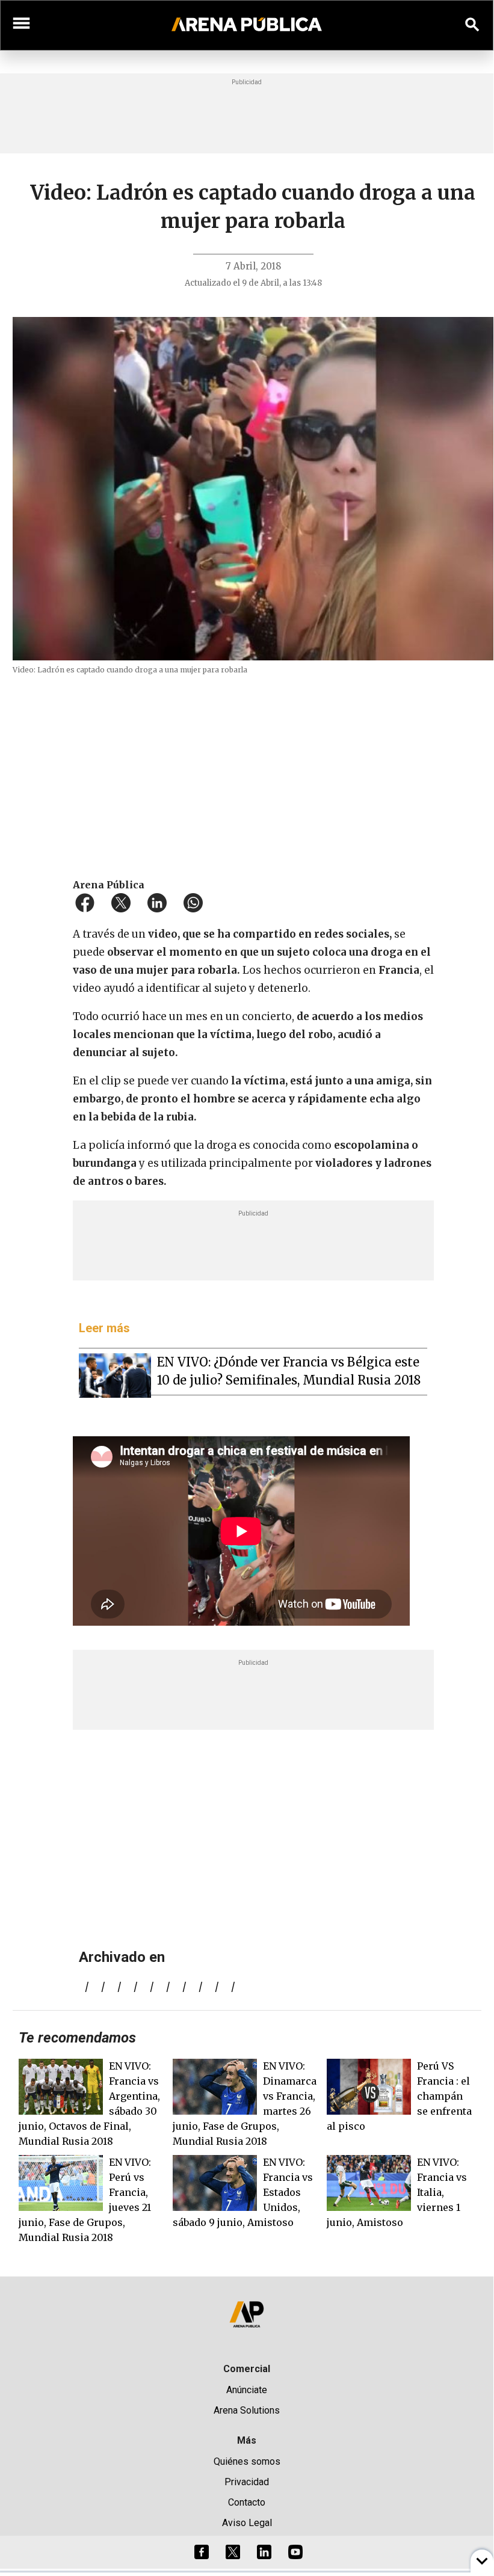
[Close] (320, 1195)
